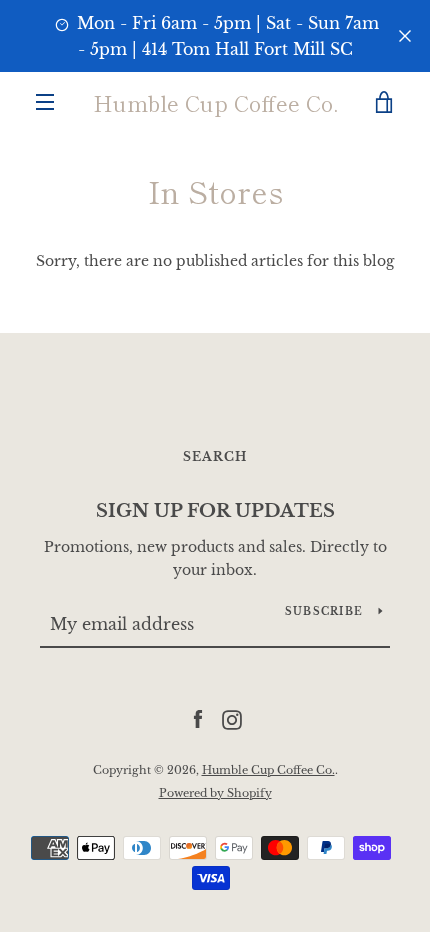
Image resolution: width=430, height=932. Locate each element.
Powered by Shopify (215, 793)
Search (215, 456)
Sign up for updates (215, 511)
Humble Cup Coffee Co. (215, 102)
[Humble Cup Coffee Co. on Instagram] (232, 719)
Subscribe (324, 611)
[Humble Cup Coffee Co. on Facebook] (198, 719)
